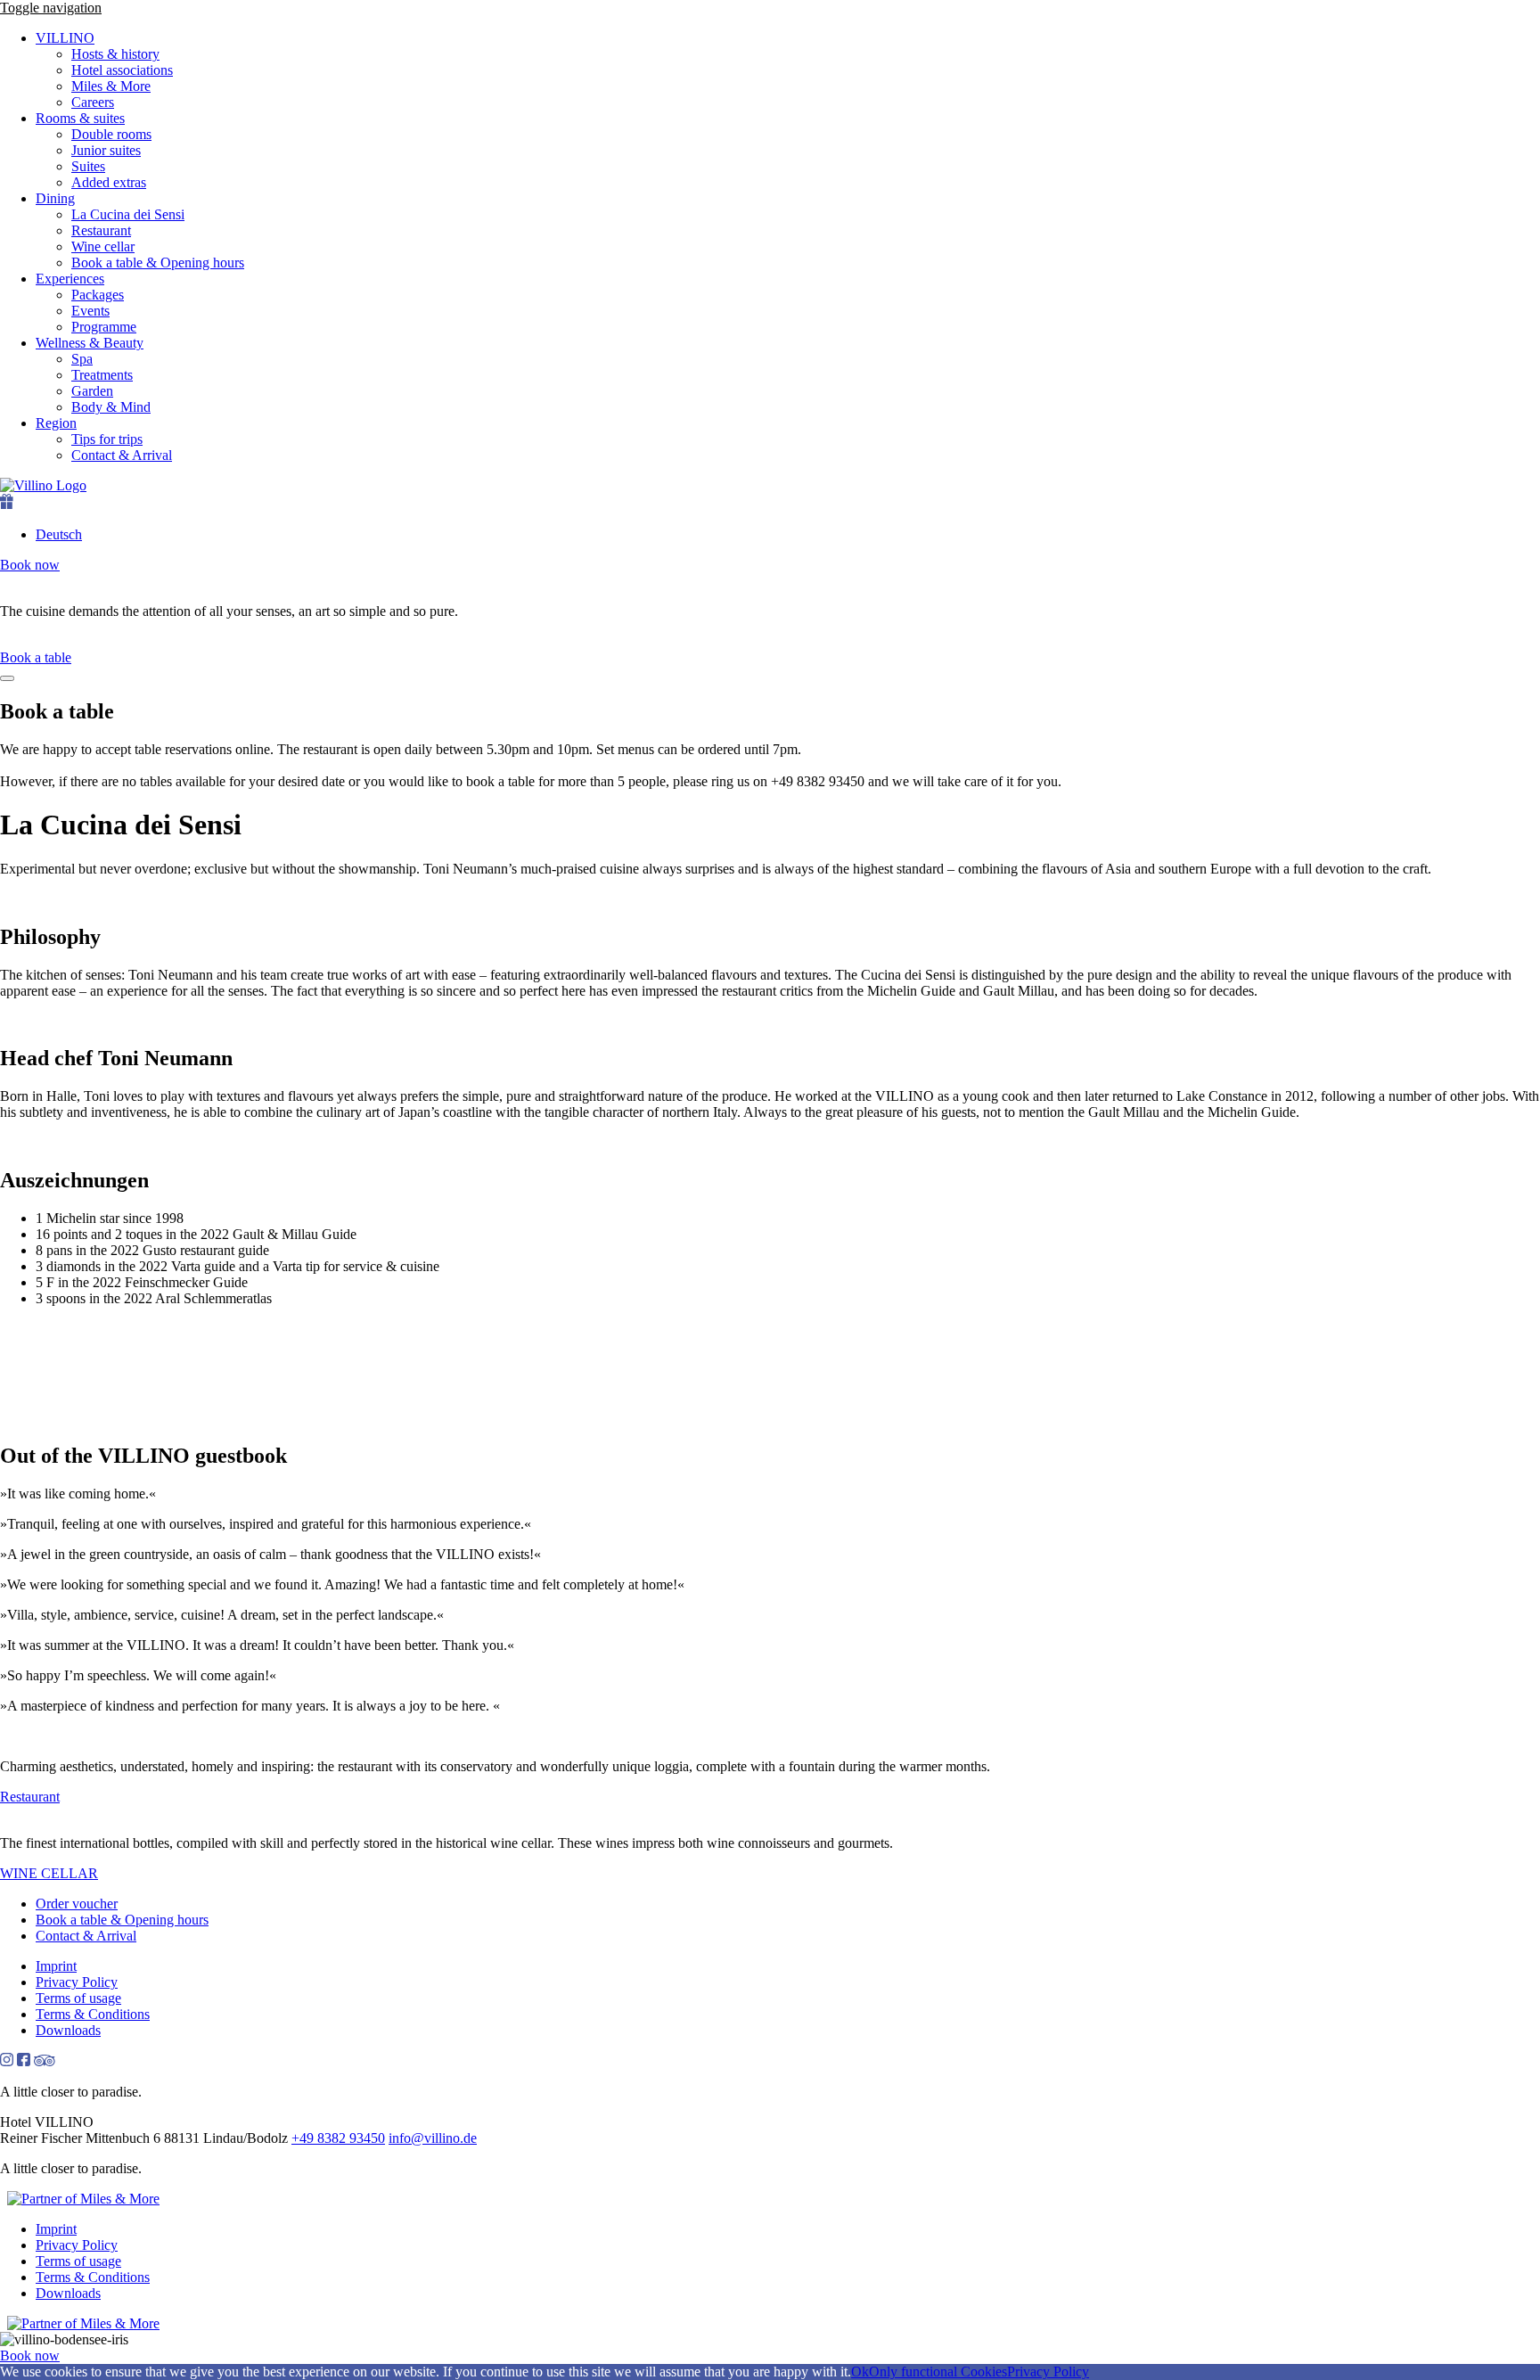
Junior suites (106, 150)
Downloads (68, 2030)
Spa (82, 359)
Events (90, 311)
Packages (98, 295)
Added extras (109, 182)
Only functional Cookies (938, 2372)
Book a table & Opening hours (158, 263)
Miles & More (111, 86)
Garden (92, 391)
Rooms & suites (80, 118)
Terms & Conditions (93, 2014)
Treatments (102, 375)
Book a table (36, 657)
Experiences (70, 279)
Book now (30, 565)
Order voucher (77, 1904)
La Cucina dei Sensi (128, 214)
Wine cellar (103, 246)
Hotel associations (122, 70)
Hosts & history (115, 54)
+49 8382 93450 (338, 2138)
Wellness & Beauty (90, 343)
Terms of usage (78, 1998)
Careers (93, 102)
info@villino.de (433, 2138)
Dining (55, 198)
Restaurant (101, 230)
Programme (104, 327)
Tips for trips (107, 439)
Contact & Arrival (122, 455)
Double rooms (111, 134)
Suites (88, 166)
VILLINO (65, 38)
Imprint (56, 1966)
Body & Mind (111, 407)
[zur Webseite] (83, 2199)
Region (56, 423)
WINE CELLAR (49, 1873)
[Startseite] (770, 486)
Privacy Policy (77, 1982)
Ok (860, 2372)
